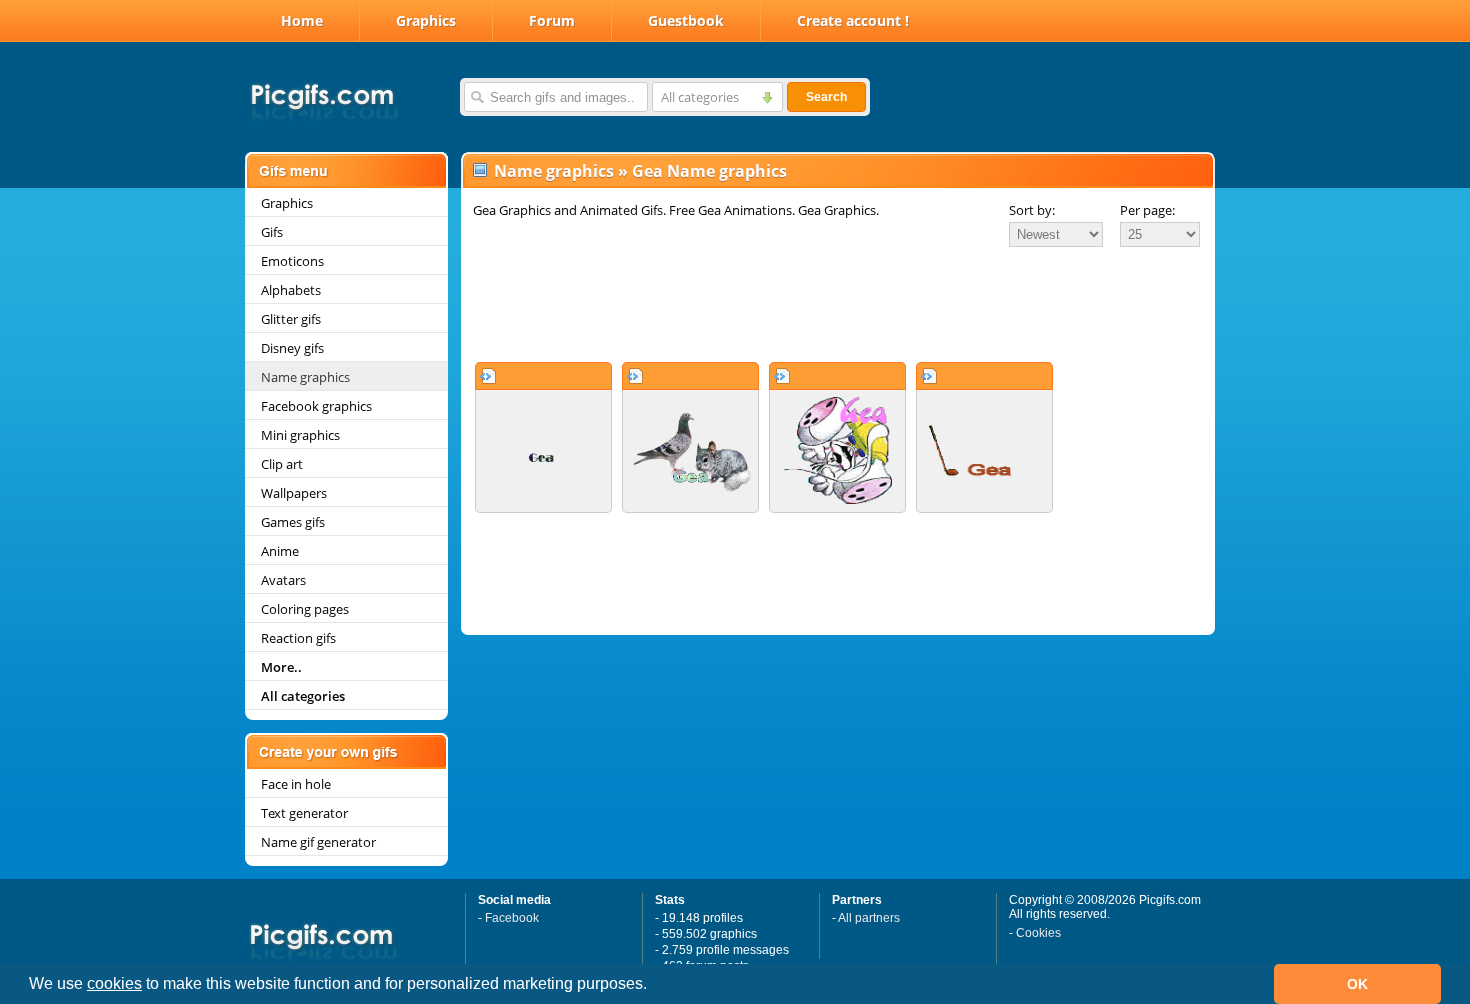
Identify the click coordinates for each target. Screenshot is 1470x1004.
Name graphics (305, 377)
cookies (114, 983)
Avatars (283, 580)
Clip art (282, 464)
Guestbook (686, 20)
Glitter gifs (291, 319)
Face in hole (296, 784)
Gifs (272, 232)
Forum (552, 20)
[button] (654, 986)
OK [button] (1357, 984)
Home (302, 20)
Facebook (512, 918)
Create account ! (853, 20)
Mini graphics (300, 435)
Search (826, 97)
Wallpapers (294, 493)
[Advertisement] (838, 304)
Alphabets (291, 290)
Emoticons (292, 261)
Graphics (426, 20)
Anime (280, 551)
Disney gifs (292, 348)
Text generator (304, 813)
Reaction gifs (298, 638)
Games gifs (293, 522)
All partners (869, 918)
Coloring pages (305, 609)
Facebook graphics (316, 406)
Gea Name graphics (709, 171)
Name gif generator (318, 842)
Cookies (1038, 933)
